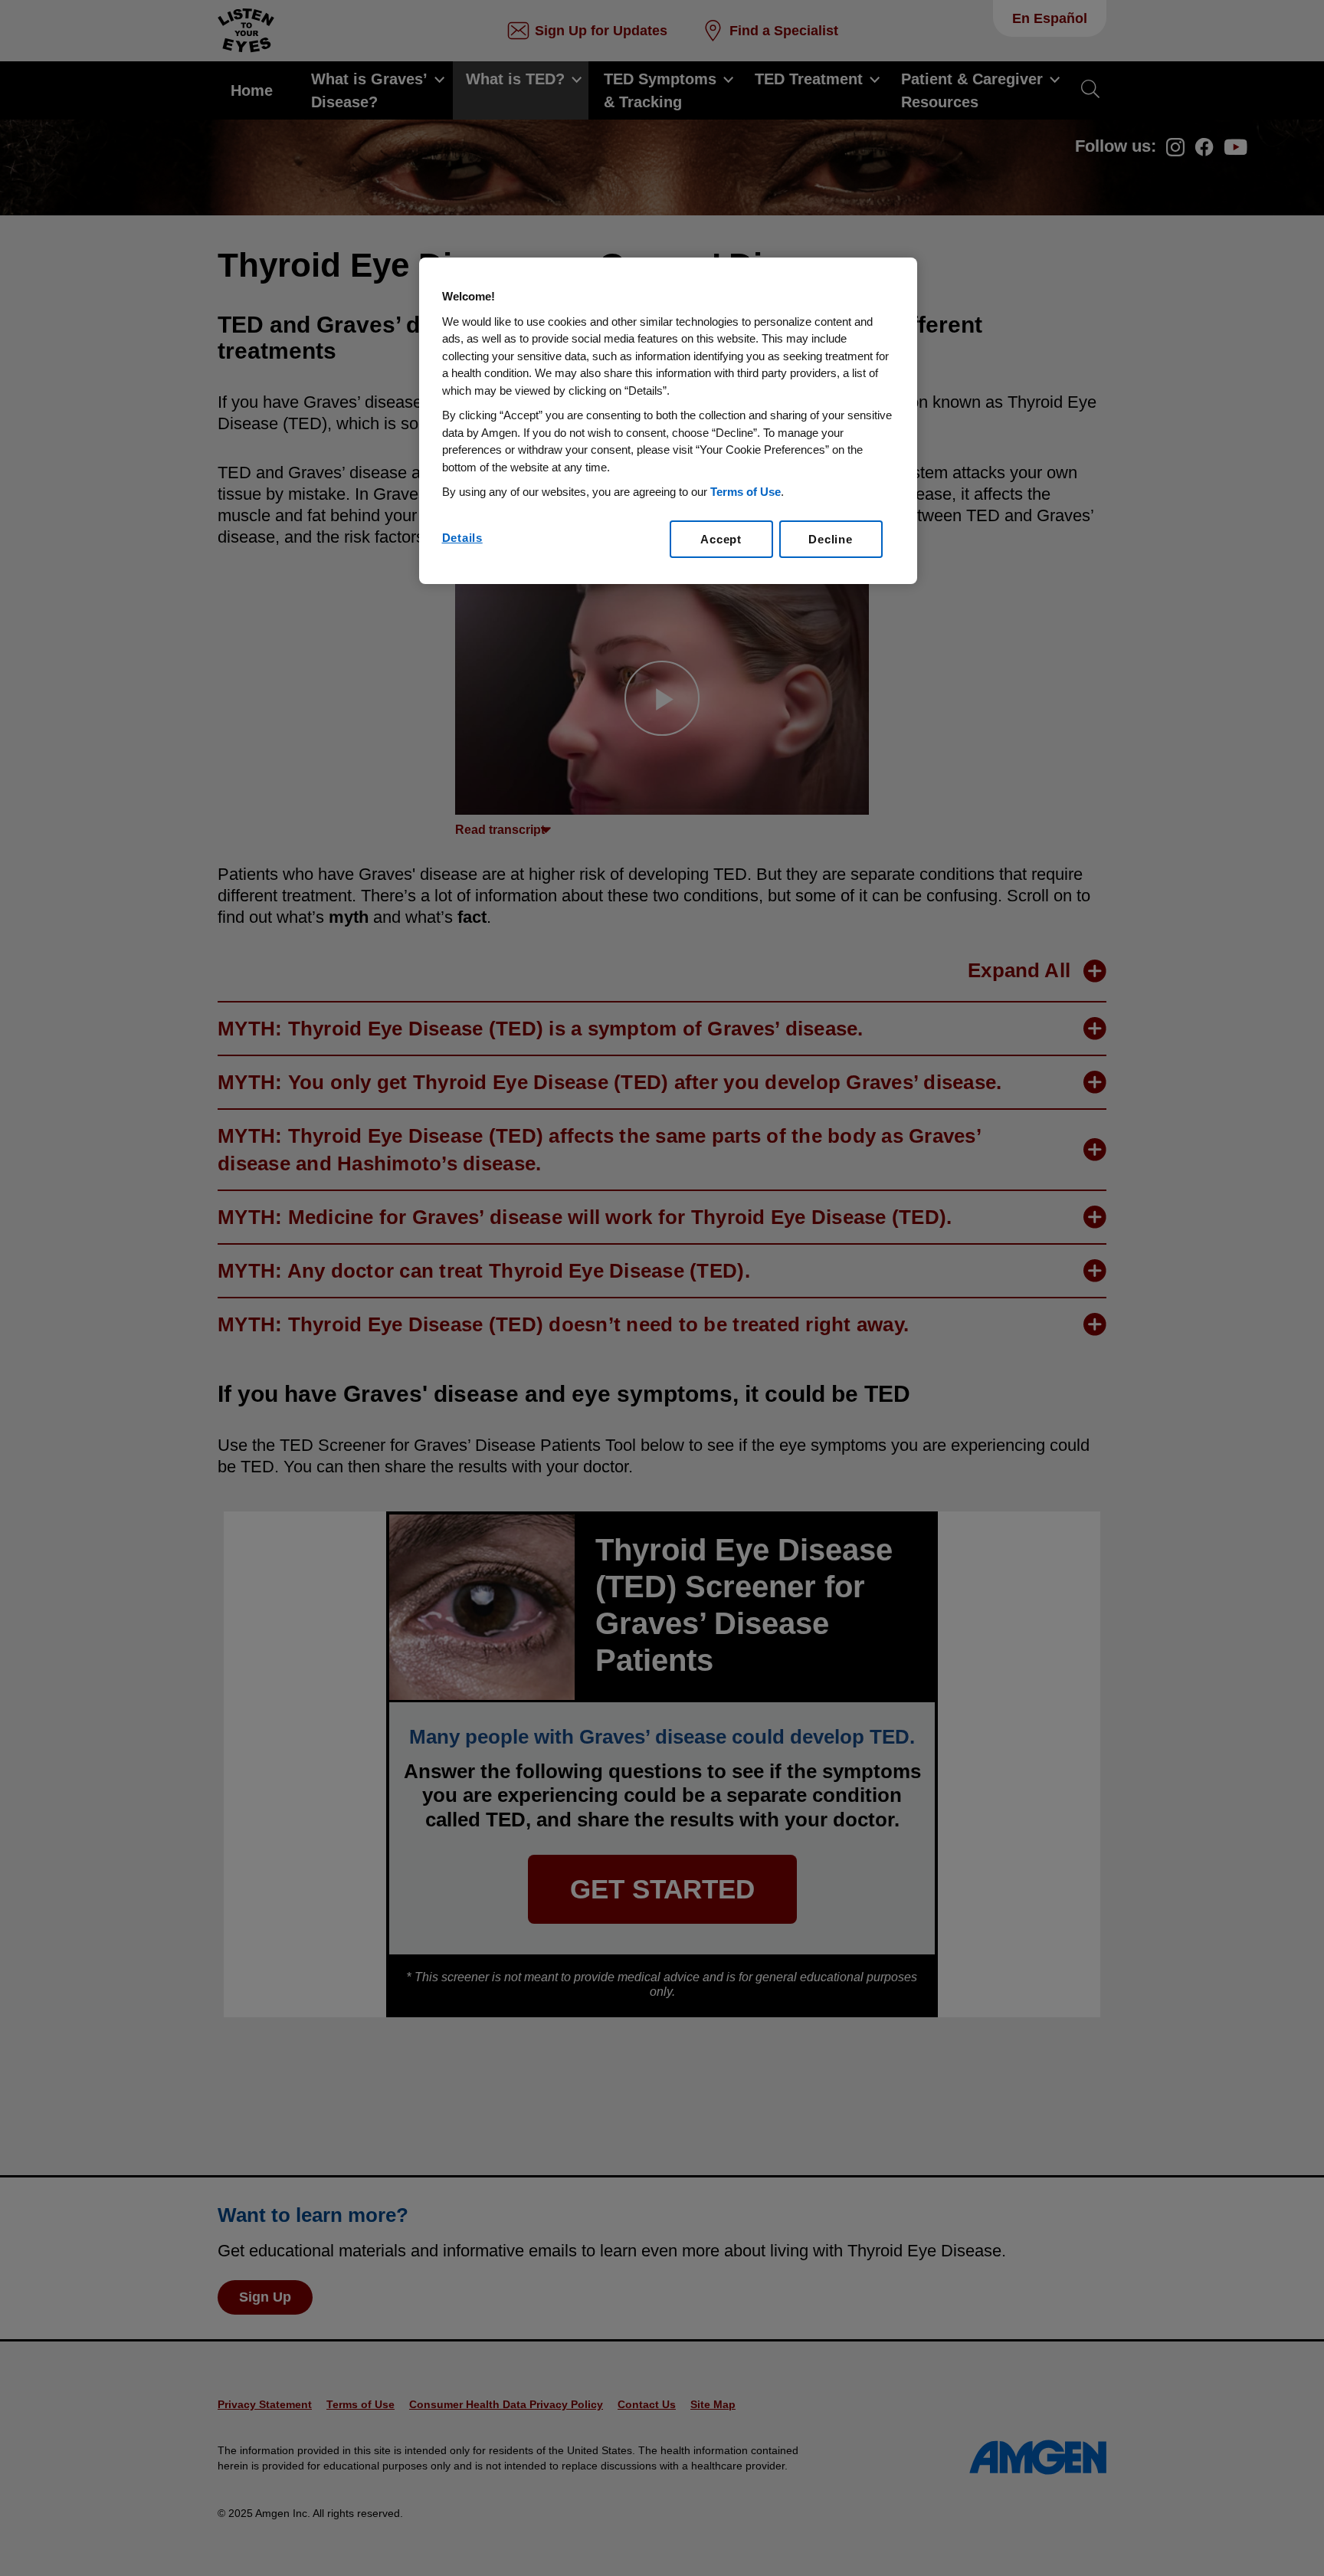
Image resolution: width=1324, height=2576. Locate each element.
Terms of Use (746, 492)
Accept (721, 539)
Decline (830, 539)
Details (462, 538)
